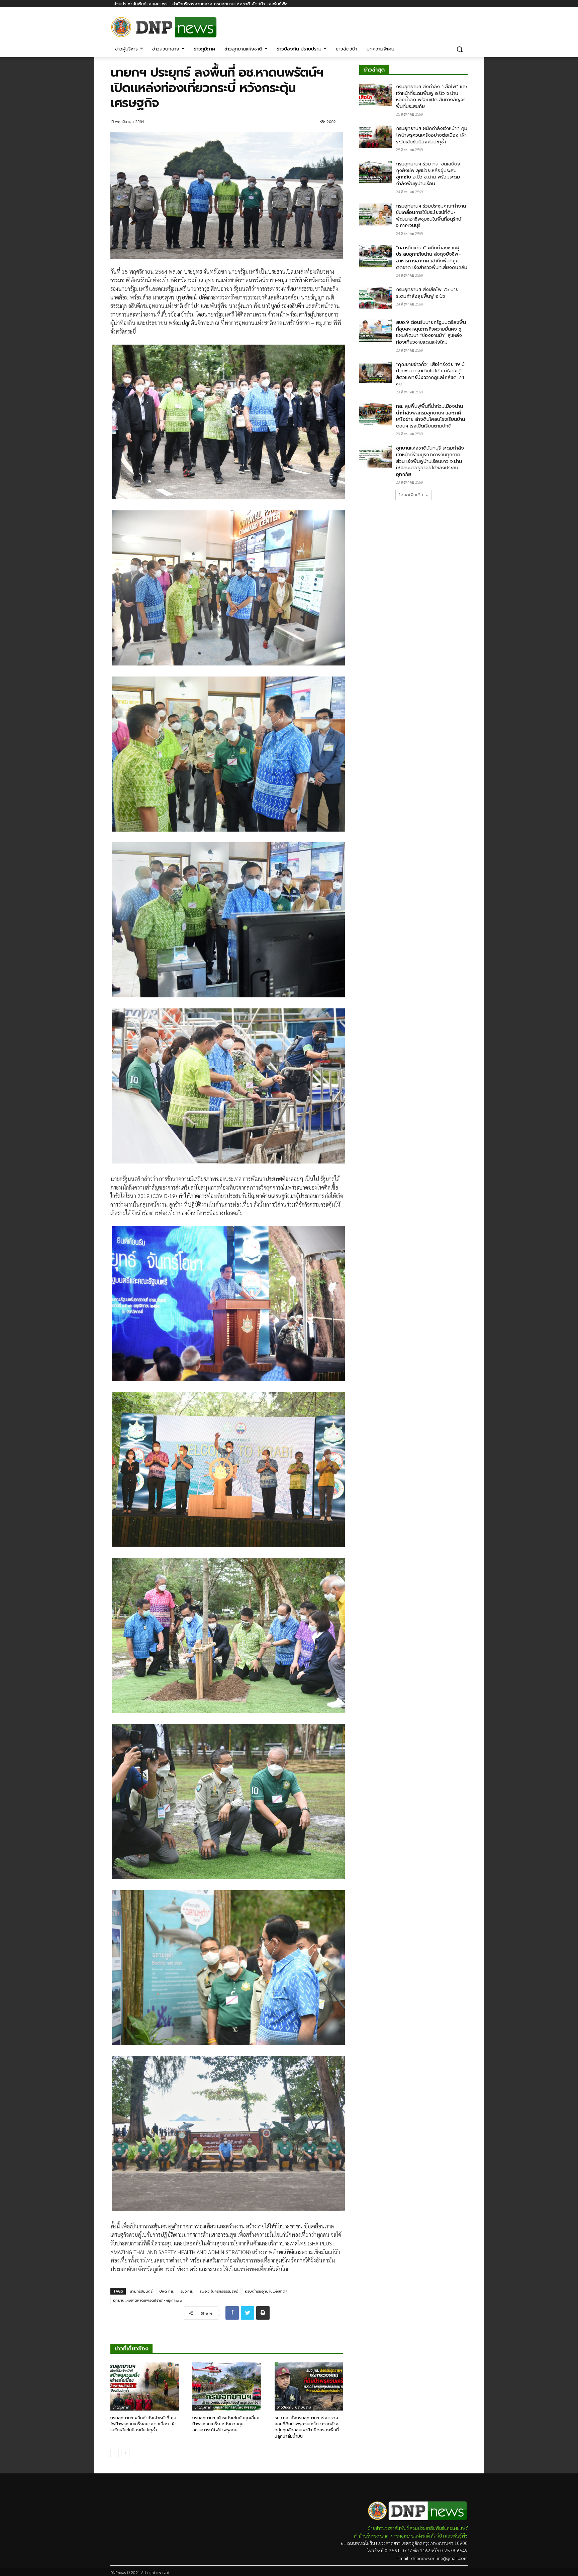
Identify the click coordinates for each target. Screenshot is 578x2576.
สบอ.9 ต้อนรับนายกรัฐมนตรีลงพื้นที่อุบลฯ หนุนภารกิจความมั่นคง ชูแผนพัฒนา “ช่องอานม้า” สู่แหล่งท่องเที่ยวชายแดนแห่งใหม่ (431, 332)
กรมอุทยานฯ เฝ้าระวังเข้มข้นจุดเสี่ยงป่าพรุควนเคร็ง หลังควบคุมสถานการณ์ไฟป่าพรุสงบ (226, 2424)
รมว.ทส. (186, 2291)
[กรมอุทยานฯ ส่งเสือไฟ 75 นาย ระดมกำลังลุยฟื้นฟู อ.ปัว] (375, 298)
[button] (460, 49)
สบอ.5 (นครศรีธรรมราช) (219, 2291)
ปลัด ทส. (166, 2291)
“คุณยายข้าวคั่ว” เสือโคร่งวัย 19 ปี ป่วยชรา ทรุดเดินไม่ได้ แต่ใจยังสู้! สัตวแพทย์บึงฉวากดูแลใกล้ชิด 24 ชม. (430, 374)
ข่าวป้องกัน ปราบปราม (294, 2407)
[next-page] (125, 2453)
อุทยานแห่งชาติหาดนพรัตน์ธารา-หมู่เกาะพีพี (148, 2300)
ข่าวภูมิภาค (121, 2407)
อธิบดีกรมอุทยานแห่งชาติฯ (266, 2291)
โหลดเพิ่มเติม (411, 495)
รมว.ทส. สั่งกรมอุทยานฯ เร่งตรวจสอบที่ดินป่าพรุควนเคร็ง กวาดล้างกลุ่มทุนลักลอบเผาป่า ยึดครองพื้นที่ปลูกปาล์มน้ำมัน (307, 2427)
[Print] (263, 2313)
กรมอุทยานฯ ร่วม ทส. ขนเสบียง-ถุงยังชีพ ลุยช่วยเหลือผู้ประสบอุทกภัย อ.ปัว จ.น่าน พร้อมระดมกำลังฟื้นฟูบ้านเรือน (429, 174)
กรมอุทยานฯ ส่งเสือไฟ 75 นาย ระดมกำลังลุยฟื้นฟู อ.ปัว (427, 293)
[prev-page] (115, 2453)
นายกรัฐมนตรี (141, 2291)
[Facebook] (464, 23)
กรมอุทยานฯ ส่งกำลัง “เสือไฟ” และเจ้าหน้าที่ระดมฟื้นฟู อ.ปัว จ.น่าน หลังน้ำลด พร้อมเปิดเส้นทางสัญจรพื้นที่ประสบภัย (432, 97)
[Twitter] (248, 2313)
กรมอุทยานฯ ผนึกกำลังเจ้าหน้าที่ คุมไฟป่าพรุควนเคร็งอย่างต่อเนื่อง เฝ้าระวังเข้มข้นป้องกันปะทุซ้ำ (143, 2424)
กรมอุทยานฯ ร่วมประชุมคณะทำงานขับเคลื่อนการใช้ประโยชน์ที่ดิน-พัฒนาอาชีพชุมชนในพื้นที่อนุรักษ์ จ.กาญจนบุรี (431, 216)
